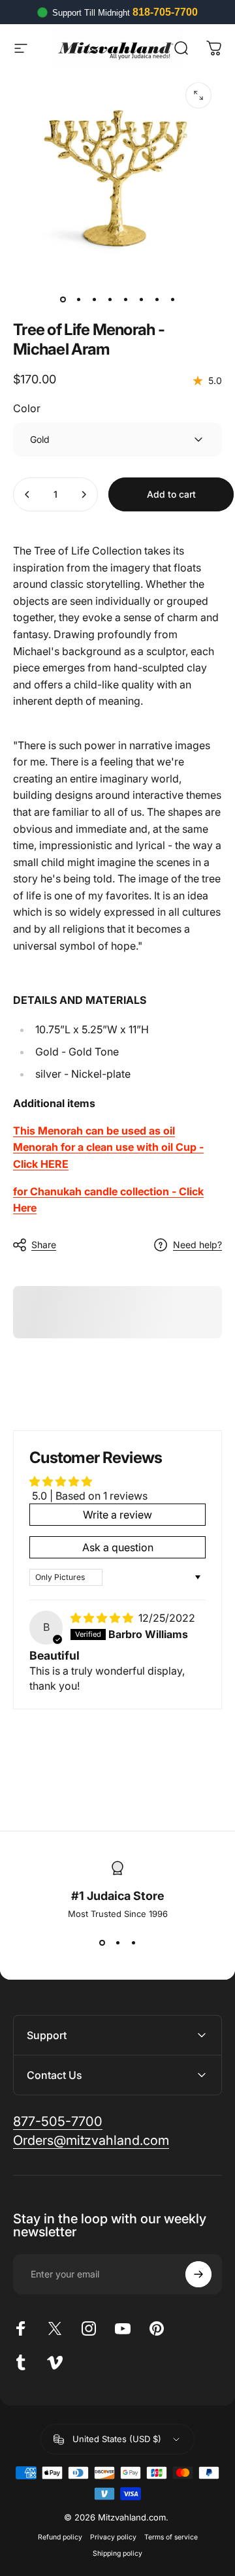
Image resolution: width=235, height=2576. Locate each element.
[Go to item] (63, 299)
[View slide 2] (117, 1942)
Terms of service (171, 2537)
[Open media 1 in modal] (198, 95)
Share (44, 1245)
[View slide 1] (102, 1942)
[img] (103, 1618)
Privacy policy (113, 2537)
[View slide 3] (133, 1942)
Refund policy (60, 2537)
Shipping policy (117, 2553)
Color (27, 408)
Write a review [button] (117, 1515)
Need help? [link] (197, 1245)
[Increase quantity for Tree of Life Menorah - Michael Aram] (84, 494)
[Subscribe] (198, 2274)
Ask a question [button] (118, 1547)
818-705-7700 (165, 12)
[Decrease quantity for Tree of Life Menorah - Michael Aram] (27, 494)
